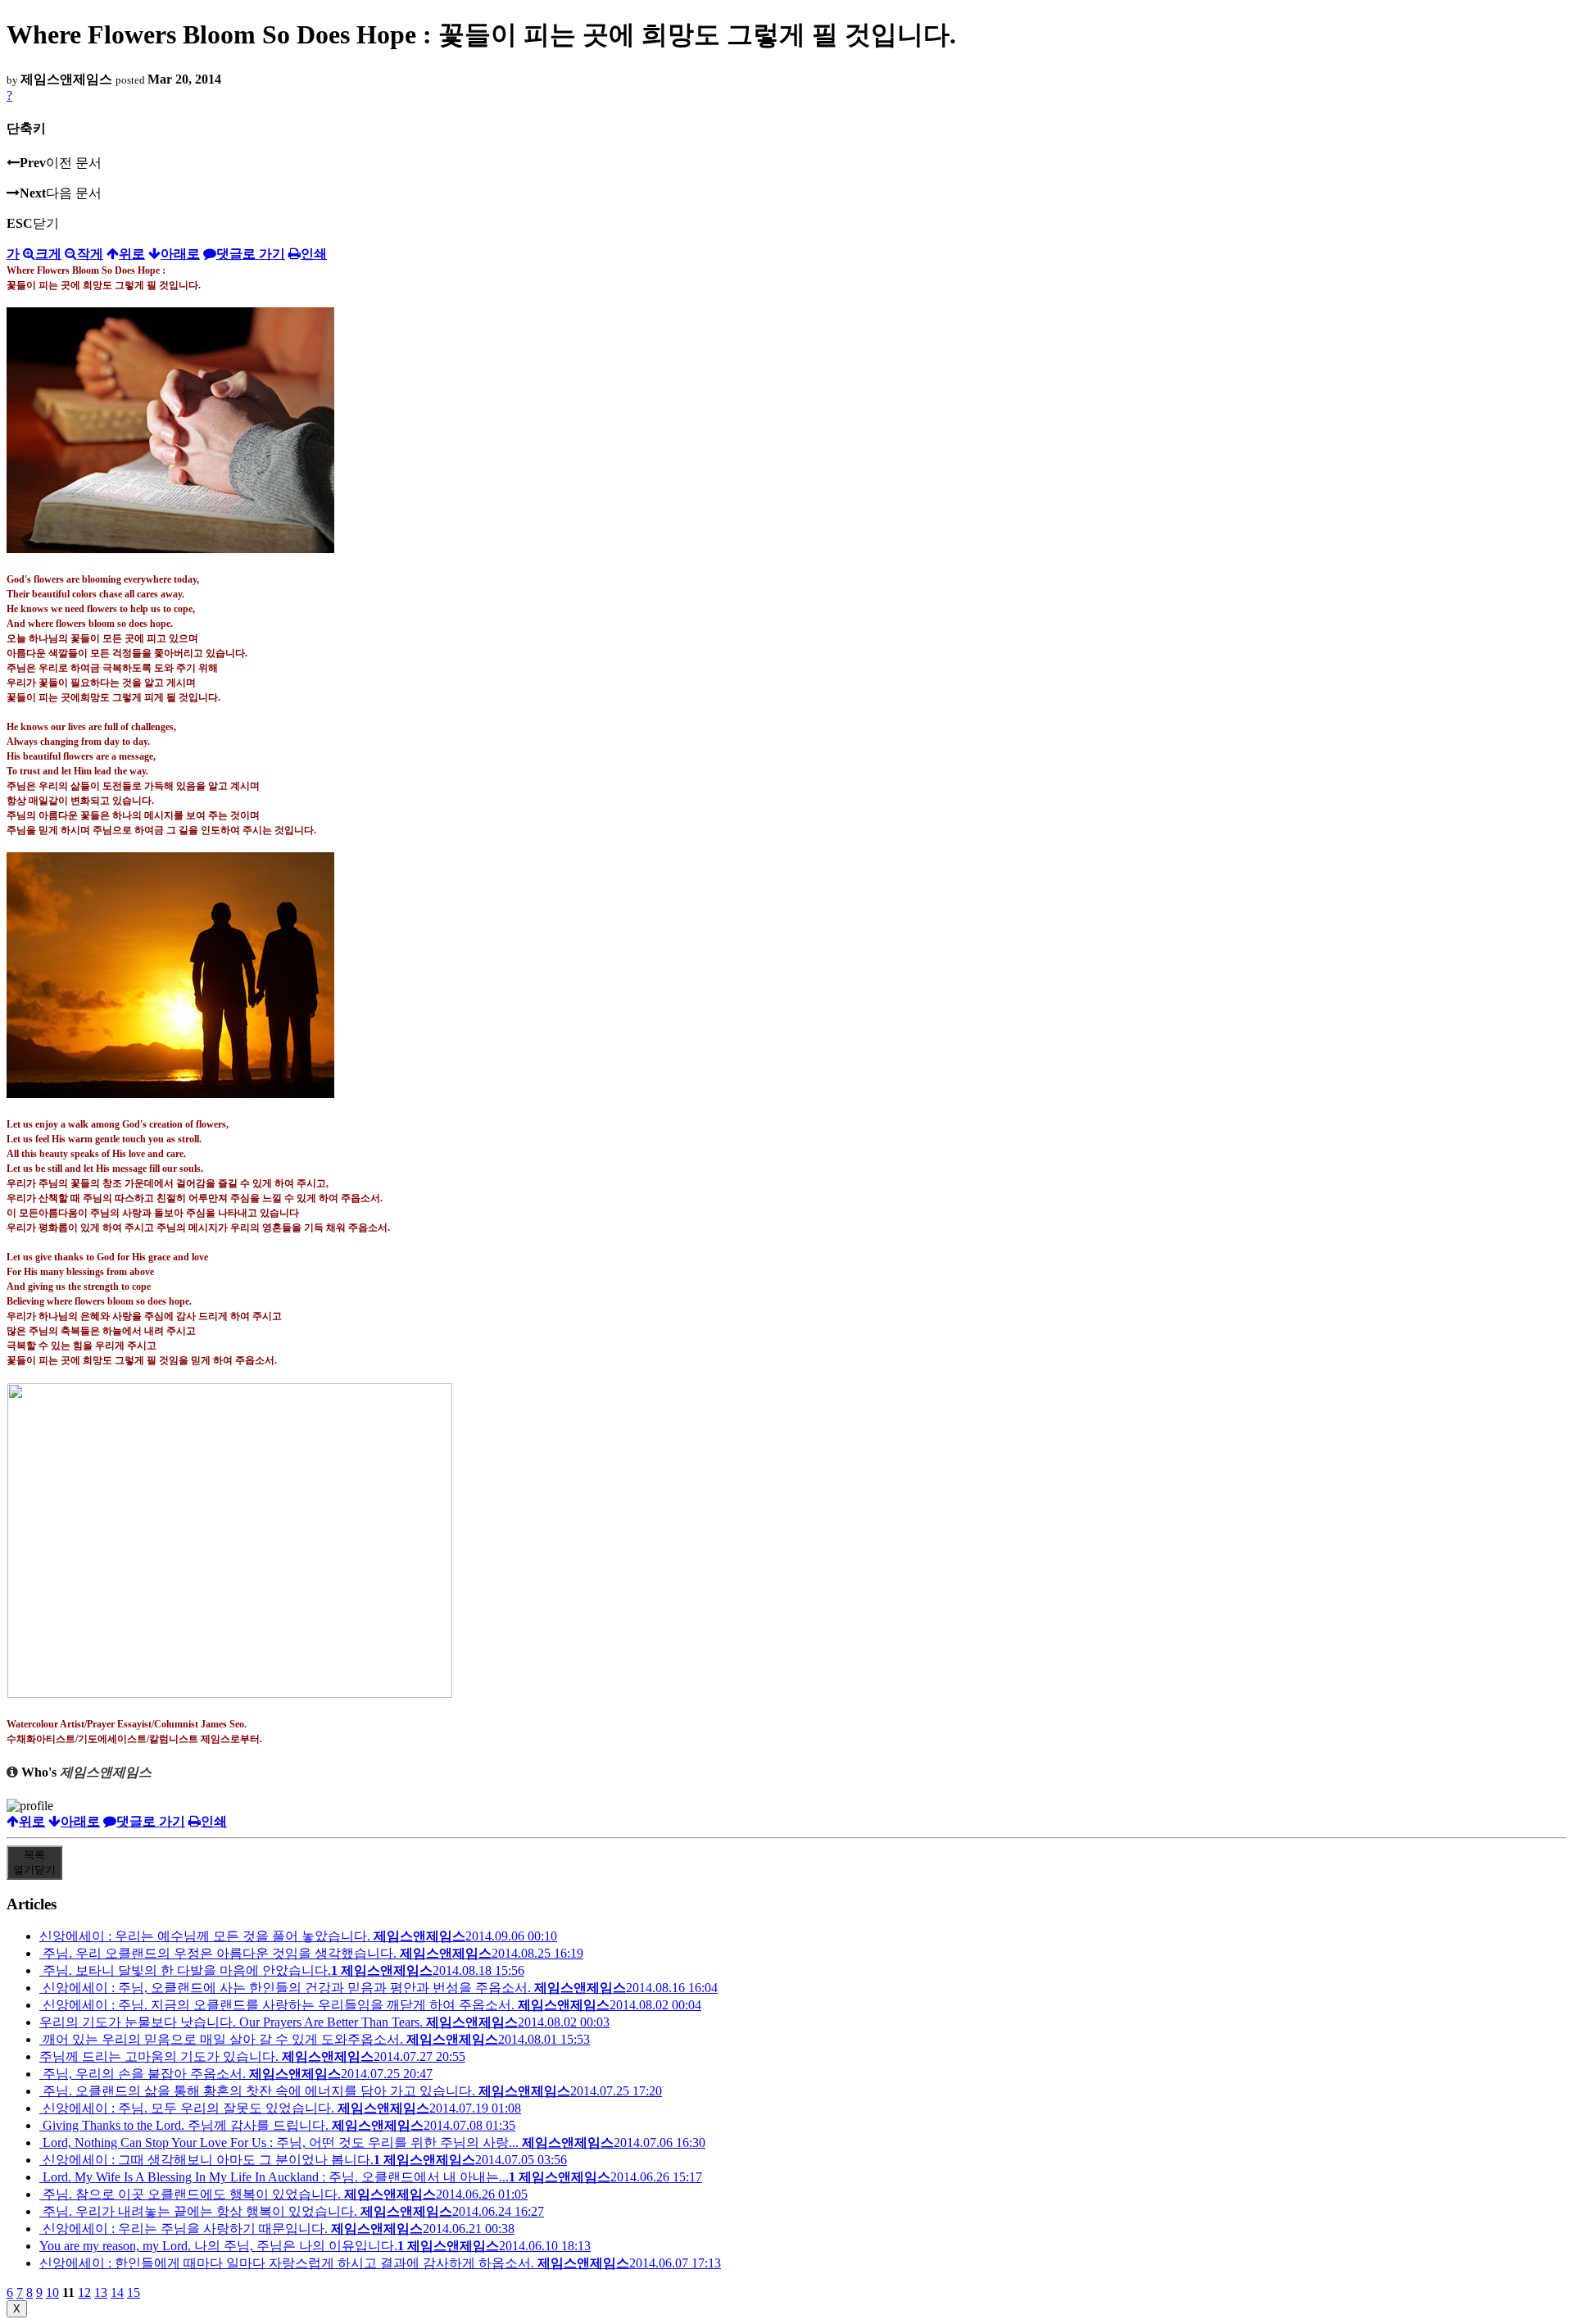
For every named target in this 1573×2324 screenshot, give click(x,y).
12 (84, 2292)
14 (117, 2292)
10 (52, 2292)
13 (101, 2292)
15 (134, 2292)
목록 (34, 1862)
